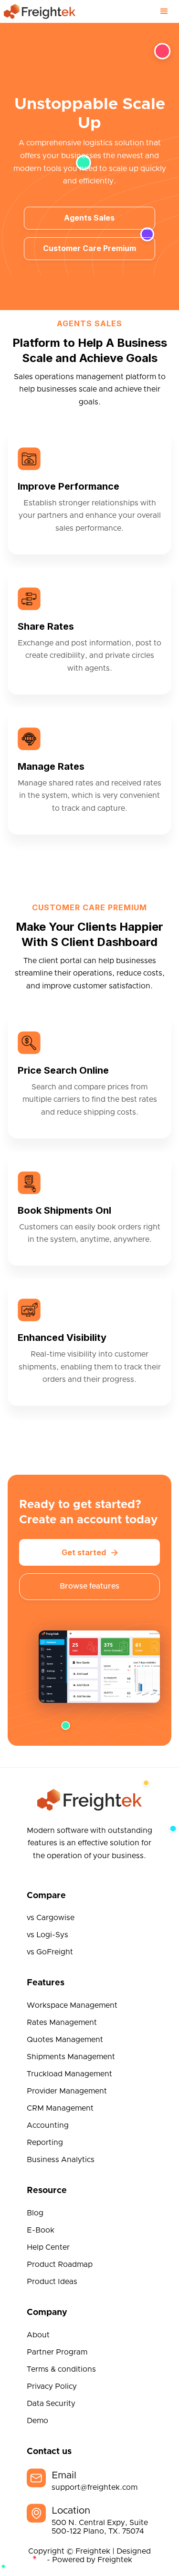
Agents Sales (89, 218)
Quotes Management (65, 2040)
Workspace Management (72, 2005)
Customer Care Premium (89, 248)
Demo (37, 2421)
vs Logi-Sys (47, 1935)
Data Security (51, 2404)
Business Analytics (61, 2160)
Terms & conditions (61, 2369)
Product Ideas (52, 2282)
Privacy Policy (52, 2386)
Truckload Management (69, 2074)
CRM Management (60, 2108)
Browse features (89, 1586)
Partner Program (57, 2352)
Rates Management (62, 2023)
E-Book (41, 2230)
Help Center (48, 2247)
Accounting (48, 2125)
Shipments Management (71, 2057)
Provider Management (67, 2091)
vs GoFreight (50, 1952)
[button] (164, 11)
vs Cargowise (51, 1918)
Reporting (45, 2143)
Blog (35, 2213)
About (38, 2335)
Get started (90, 1552)
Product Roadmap (60, 2264)
